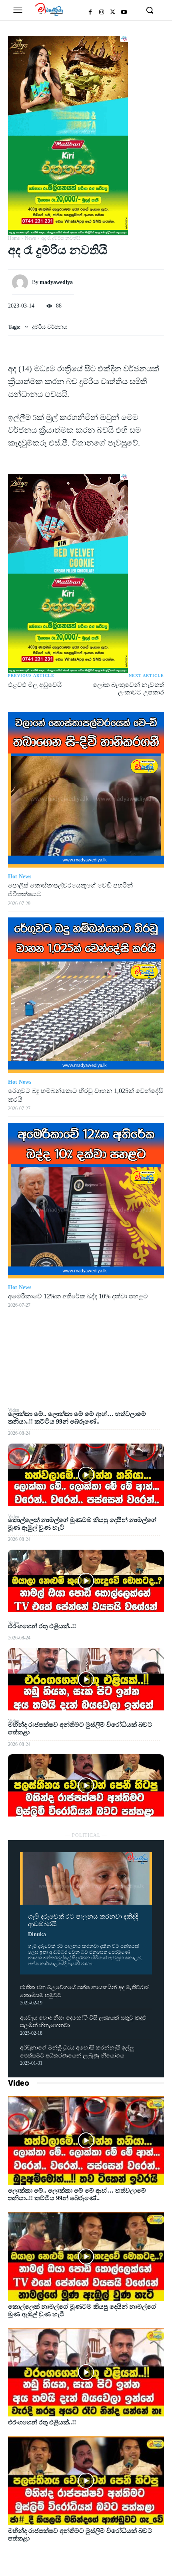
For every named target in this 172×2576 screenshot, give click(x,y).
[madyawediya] (22, 282)
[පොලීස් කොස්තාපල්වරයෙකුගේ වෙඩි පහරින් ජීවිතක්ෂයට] (86, 790)
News (30, 238)
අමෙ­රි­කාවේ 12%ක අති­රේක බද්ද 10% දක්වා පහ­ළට (78, 1296)
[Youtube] (124, 12)
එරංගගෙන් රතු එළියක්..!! (42, 1626)
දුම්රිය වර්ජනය (50, 327)
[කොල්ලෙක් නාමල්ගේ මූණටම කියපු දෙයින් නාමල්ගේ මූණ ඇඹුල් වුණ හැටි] (86, 1581)
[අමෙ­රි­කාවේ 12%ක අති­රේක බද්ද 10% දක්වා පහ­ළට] (86, 1201)
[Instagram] (102, 12)
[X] (113, 12)
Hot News (20, 877)
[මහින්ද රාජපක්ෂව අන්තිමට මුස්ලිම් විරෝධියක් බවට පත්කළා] (86, 1785)
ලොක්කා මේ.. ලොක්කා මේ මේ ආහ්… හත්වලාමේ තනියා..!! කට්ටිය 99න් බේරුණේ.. (77, 2194)
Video (19, 2083)
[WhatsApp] (86, 1387)
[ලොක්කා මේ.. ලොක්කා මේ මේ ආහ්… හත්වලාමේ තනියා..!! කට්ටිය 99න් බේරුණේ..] (86, 1475)
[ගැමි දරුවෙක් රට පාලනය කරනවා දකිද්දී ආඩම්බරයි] (86, 1878)
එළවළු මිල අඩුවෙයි (35, 685)
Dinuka (37, 1934)
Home (14, 238)
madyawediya (56, 282)
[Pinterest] (86, 1369)
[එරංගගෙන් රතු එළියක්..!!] (86, 1679)
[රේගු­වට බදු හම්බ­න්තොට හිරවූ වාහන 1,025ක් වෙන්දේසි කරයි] (86, 995)
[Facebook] (90, 12)
